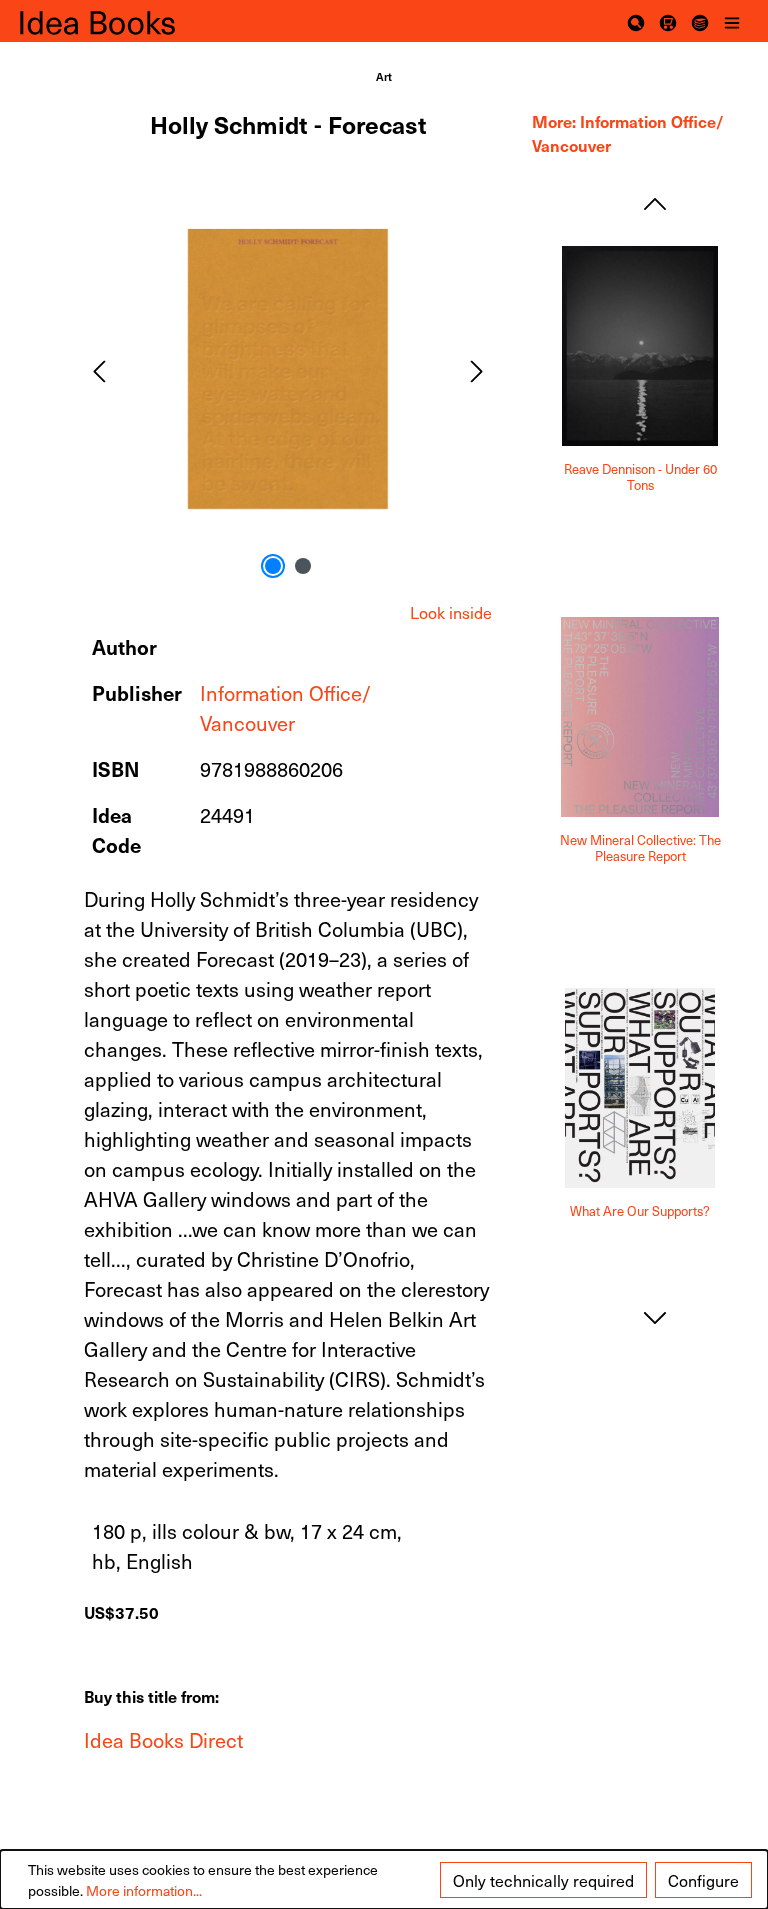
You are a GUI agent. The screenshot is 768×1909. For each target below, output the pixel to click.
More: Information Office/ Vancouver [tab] (628, 133)
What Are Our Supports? (640, 1211)
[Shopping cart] (668, 21)
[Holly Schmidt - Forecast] (288, 369)
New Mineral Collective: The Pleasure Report (640, 848)
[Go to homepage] (120, 21)
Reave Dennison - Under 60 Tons (640, 477)
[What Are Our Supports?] (640, 1088)
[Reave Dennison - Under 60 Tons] (640, 346)
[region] (288, 369)
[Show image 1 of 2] (273, 566)
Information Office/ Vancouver (285, 708)
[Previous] (99, 368)
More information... (144, 1890)
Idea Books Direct (163, 1740)
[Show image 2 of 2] (303, 566)
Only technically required (543, 1880)
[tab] (451, 612)
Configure (703, 1880)
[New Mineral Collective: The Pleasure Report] (640, 717)
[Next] (477, 368)
